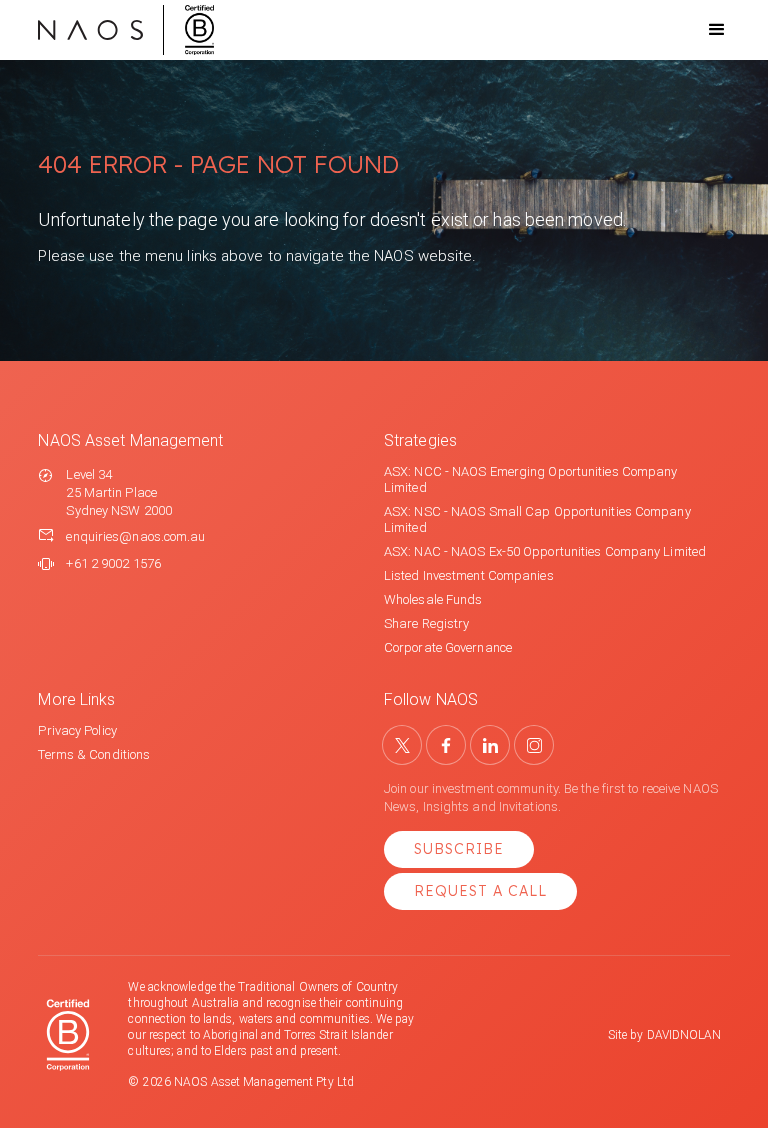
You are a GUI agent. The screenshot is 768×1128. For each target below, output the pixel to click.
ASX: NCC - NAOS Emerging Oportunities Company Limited (531, 479)
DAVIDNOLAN (684, 1035)
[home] (126, 30)
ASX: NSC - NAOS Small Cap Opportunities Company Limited (537, 519)
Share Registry (426, 623)
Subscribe (459, 849)
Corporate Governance (448, 647)
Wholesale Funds (433, 599)
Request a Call (480, 891)
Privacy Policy (77, 730)
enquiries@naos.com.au (135, 536)
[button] (699, 30)
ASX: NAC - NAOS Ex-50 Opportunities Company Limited (545, 551)
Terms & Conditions (94, 754)
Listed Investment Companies (469, 575)
